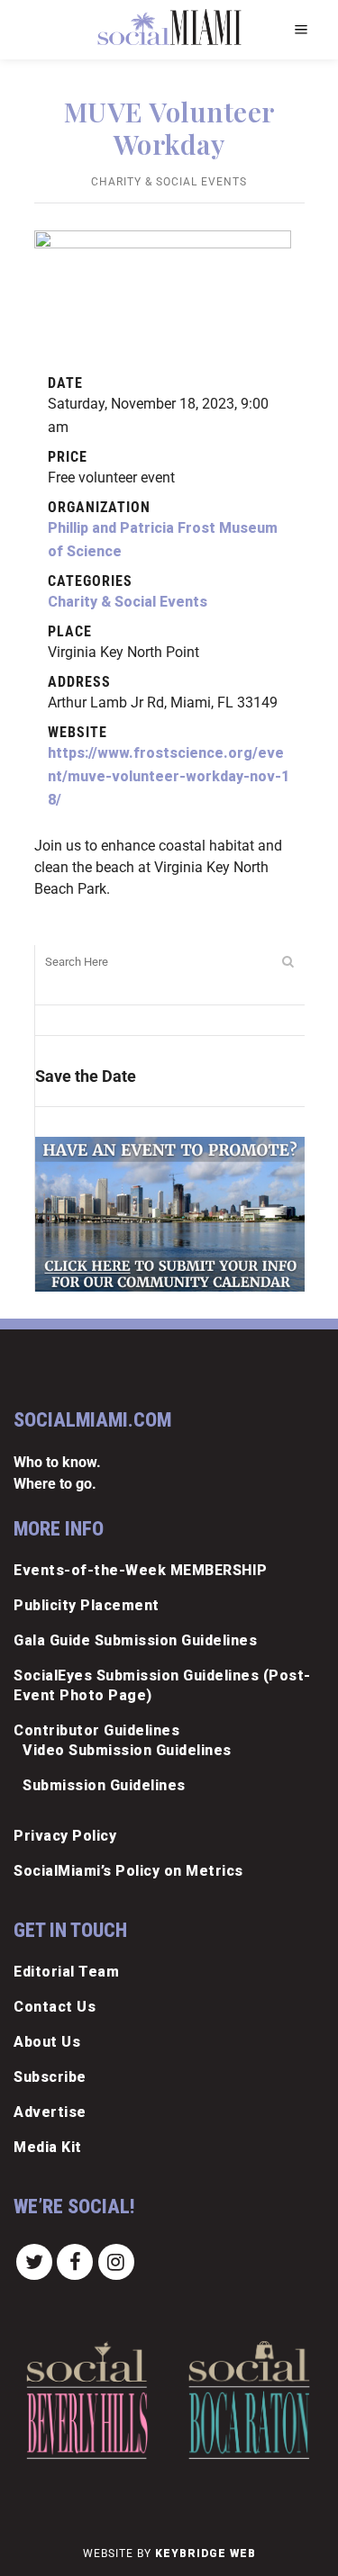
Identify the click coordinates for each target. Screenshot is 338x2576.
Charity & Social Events (169, 182)
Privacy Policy (65, 1836)
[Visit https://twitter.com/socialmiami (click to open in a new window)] (34, 2261)
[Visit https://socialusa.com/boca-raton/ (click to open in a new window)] (249, 2400)
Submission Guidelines (104, 1785)
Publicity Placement (87, 1605)
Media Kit (48, 2147)
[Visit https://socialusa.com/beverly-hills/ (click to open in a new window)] (87, 2400)
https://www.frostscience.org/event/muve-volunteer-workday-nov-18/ (169, 776)
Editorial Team (66, 1972)
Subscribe (50, 2077)
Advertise (50, 2112)
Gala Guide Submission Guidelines (135, 1640)
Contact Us (55, 2007)
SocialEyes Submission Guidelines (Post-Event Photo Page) (162, 1685)
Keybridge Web (206, 2553)
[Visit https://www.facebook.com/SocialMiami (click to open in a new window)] (76, 2261)
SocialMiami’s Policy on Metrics (128, 1871)
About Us (47, 2042)
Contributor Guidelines (96, 1730)
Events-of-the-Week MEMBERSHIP (141, 1570)
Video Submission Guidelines (127, 1750)
